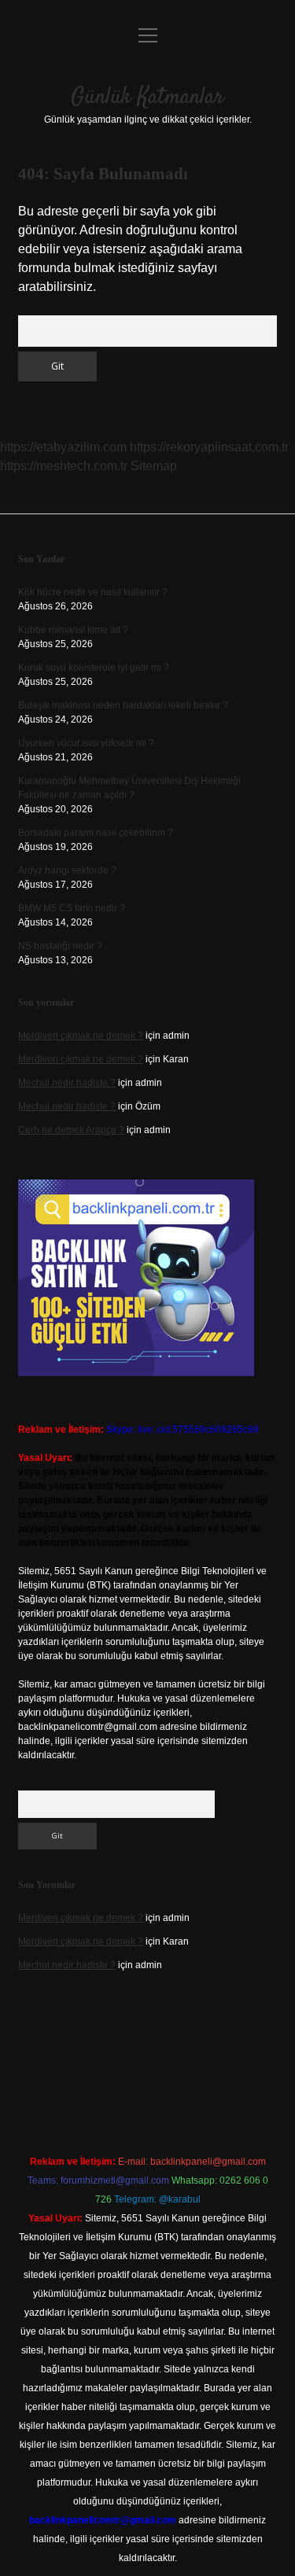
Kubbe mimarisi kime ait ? (73, 630)
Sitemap (154, 466)
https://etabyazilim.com (63, 447)
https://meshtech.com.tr (64, 466)
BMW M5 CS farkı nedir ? (72, 908)
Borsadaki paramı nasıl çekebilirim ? (96, 833)
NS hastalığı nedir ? (60, 946)
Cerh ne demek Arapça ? (71, 1130)
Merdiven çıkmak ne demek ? (81, 1036)
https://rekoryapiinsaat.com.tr (209, 447)
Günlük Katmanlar (147, 98)
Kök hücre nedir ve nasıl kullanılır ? (93, 592)
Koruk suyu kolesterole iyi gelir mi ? (94, 668)
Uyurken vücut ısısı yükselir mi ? (86, 743)
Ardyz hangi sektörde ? (67, 870)
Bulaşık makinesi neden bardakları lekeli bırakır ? (123, 705)
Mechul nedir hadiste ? (67, 1083)
